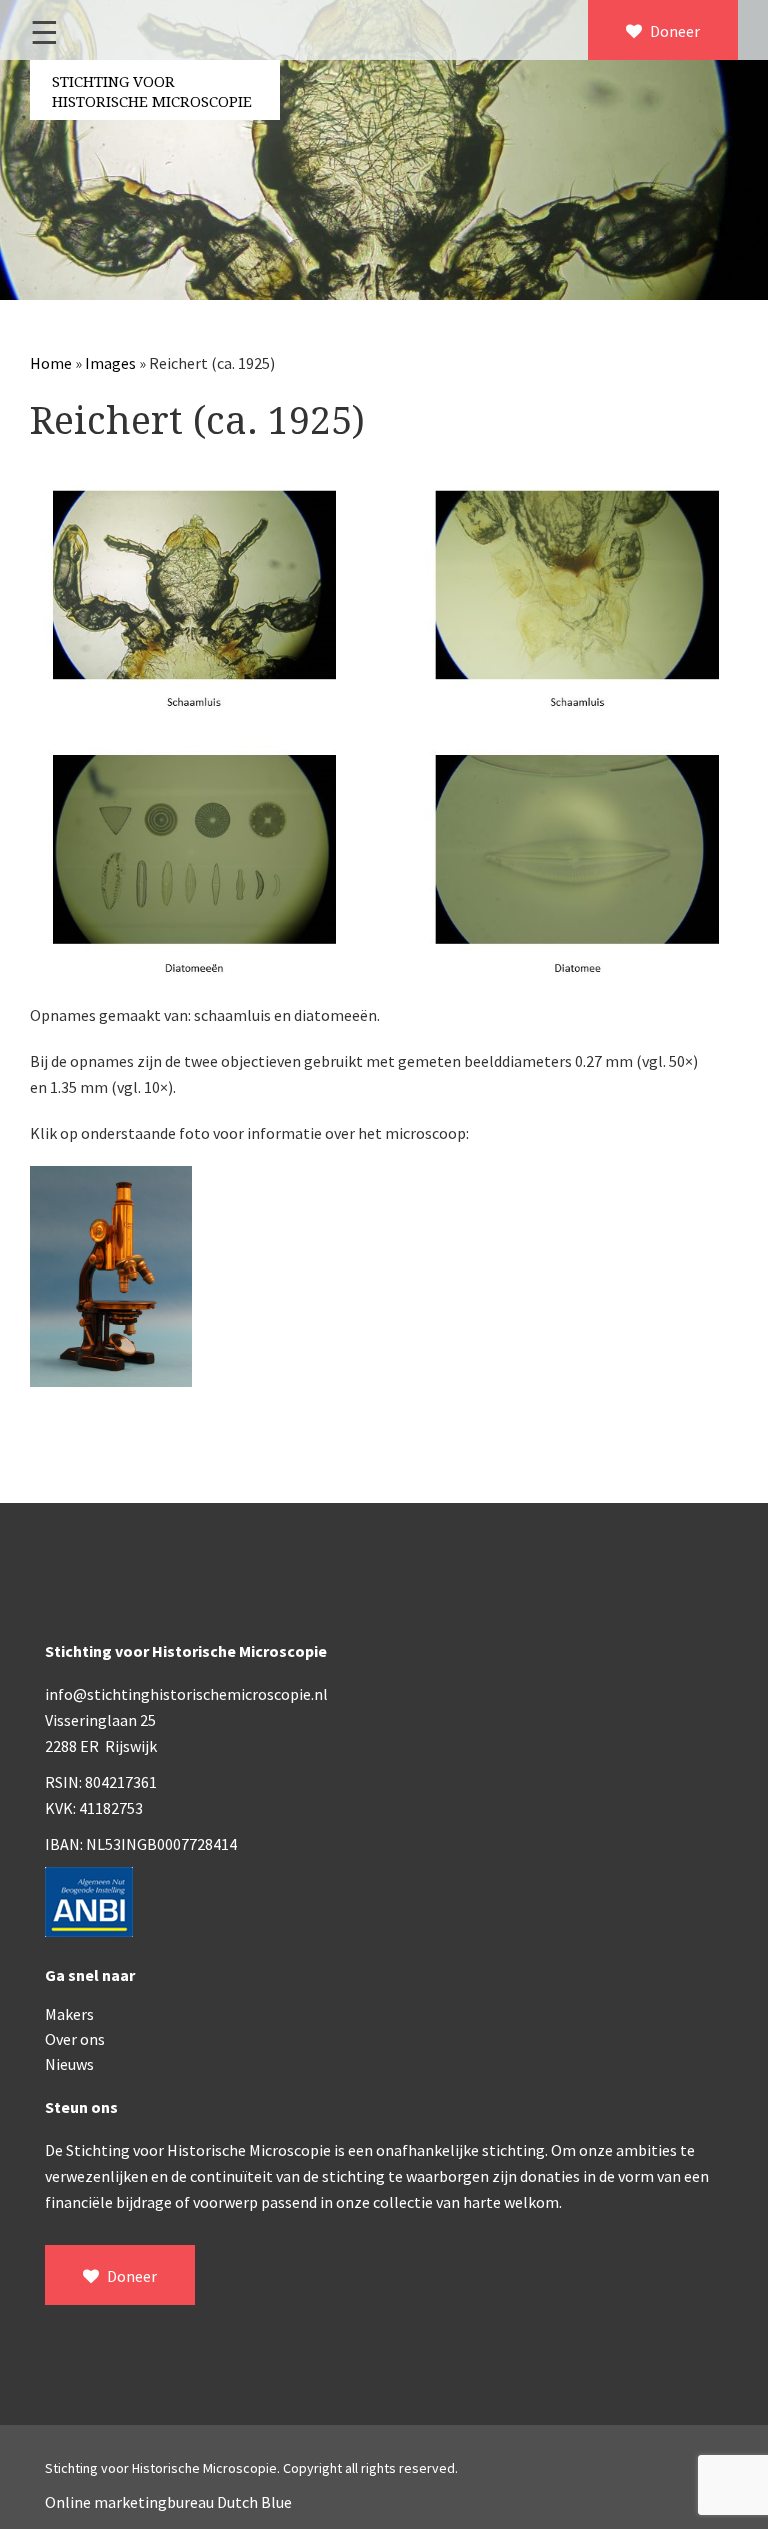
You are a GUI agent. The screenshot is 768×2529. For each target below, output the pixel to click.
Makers (69, 2014)
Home (51, 363)
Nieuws (69, 2064)
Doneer (673, 31)
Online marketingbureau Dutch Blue (168, 2502)
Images (110, 363)
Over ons (75, 2039)
